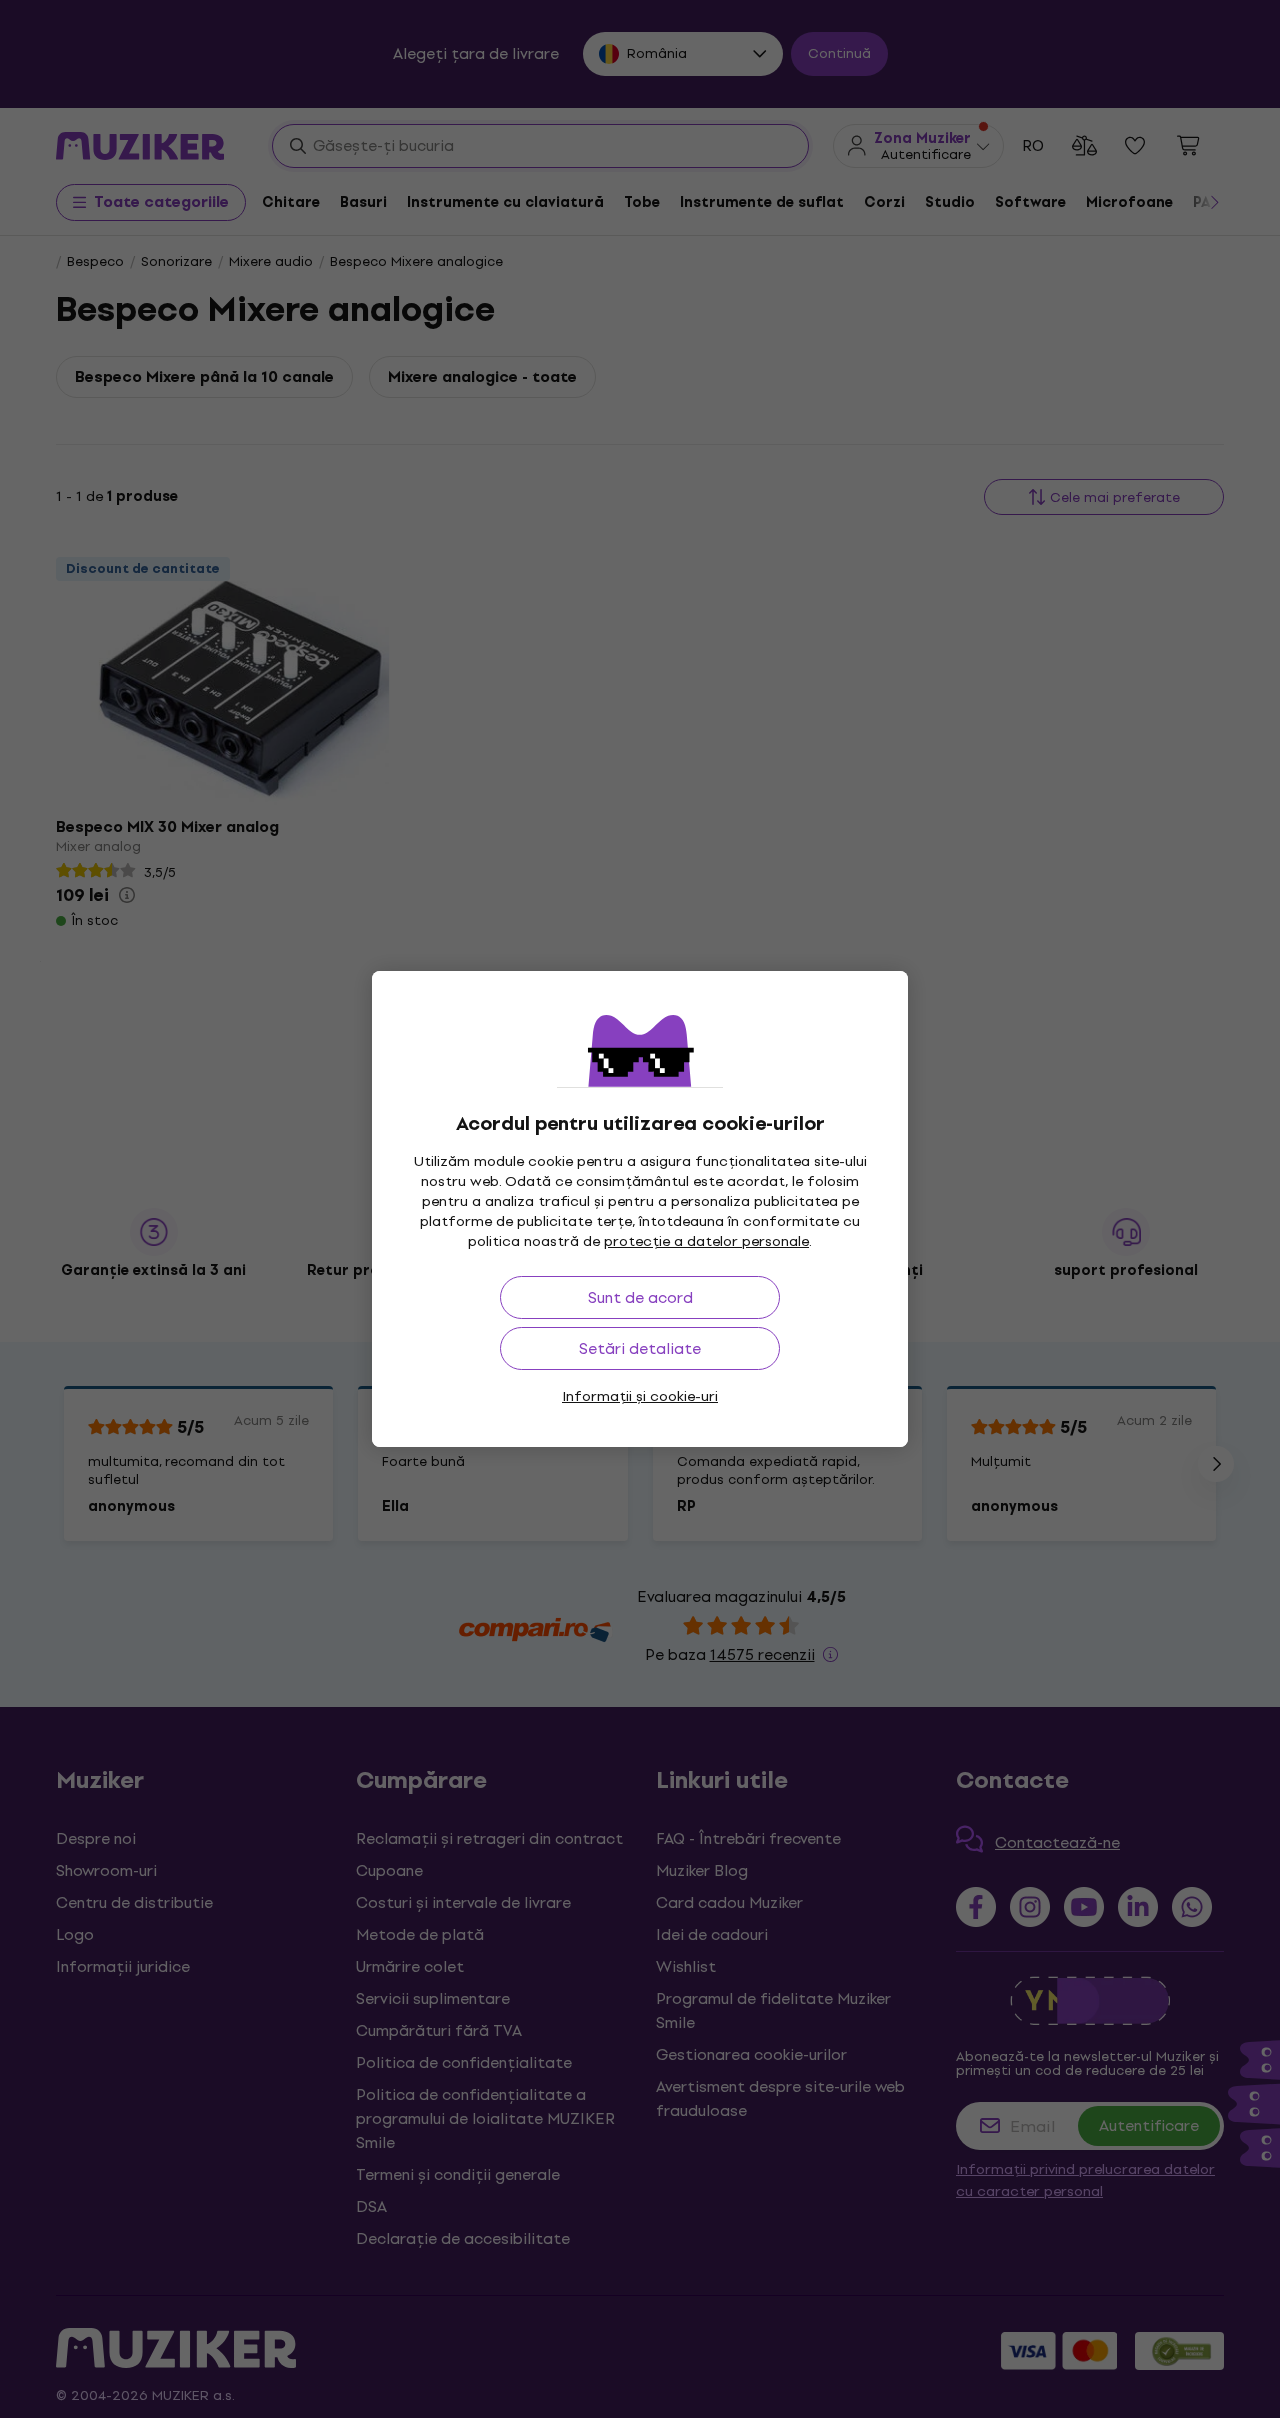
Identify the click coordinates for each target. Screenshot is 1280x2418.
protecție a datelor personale (706, 1241)
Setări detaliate (640, 1348)
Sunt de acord (640, 1297)
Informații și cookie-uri (640, 1396)
